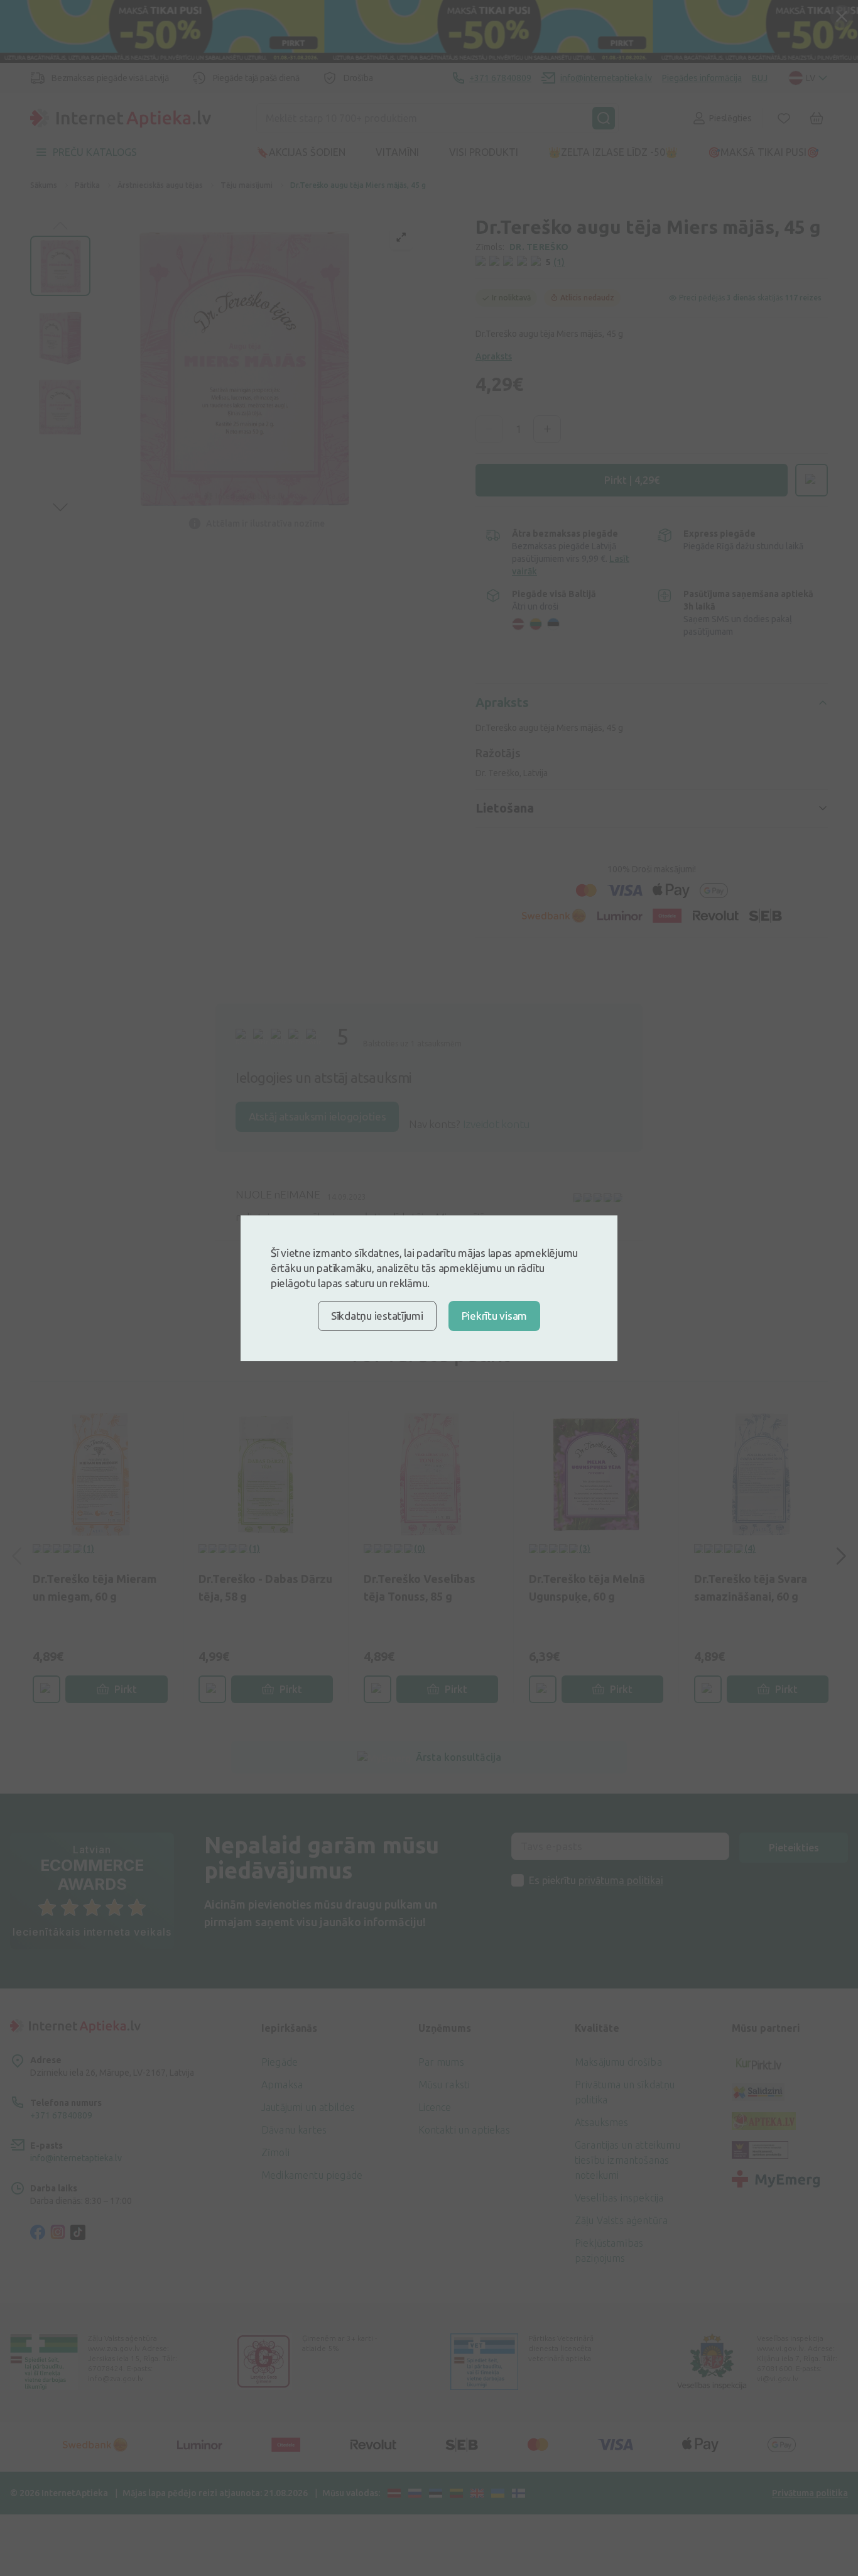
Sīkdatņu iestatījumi (377, 1316)
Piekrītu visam (494, 1316)
